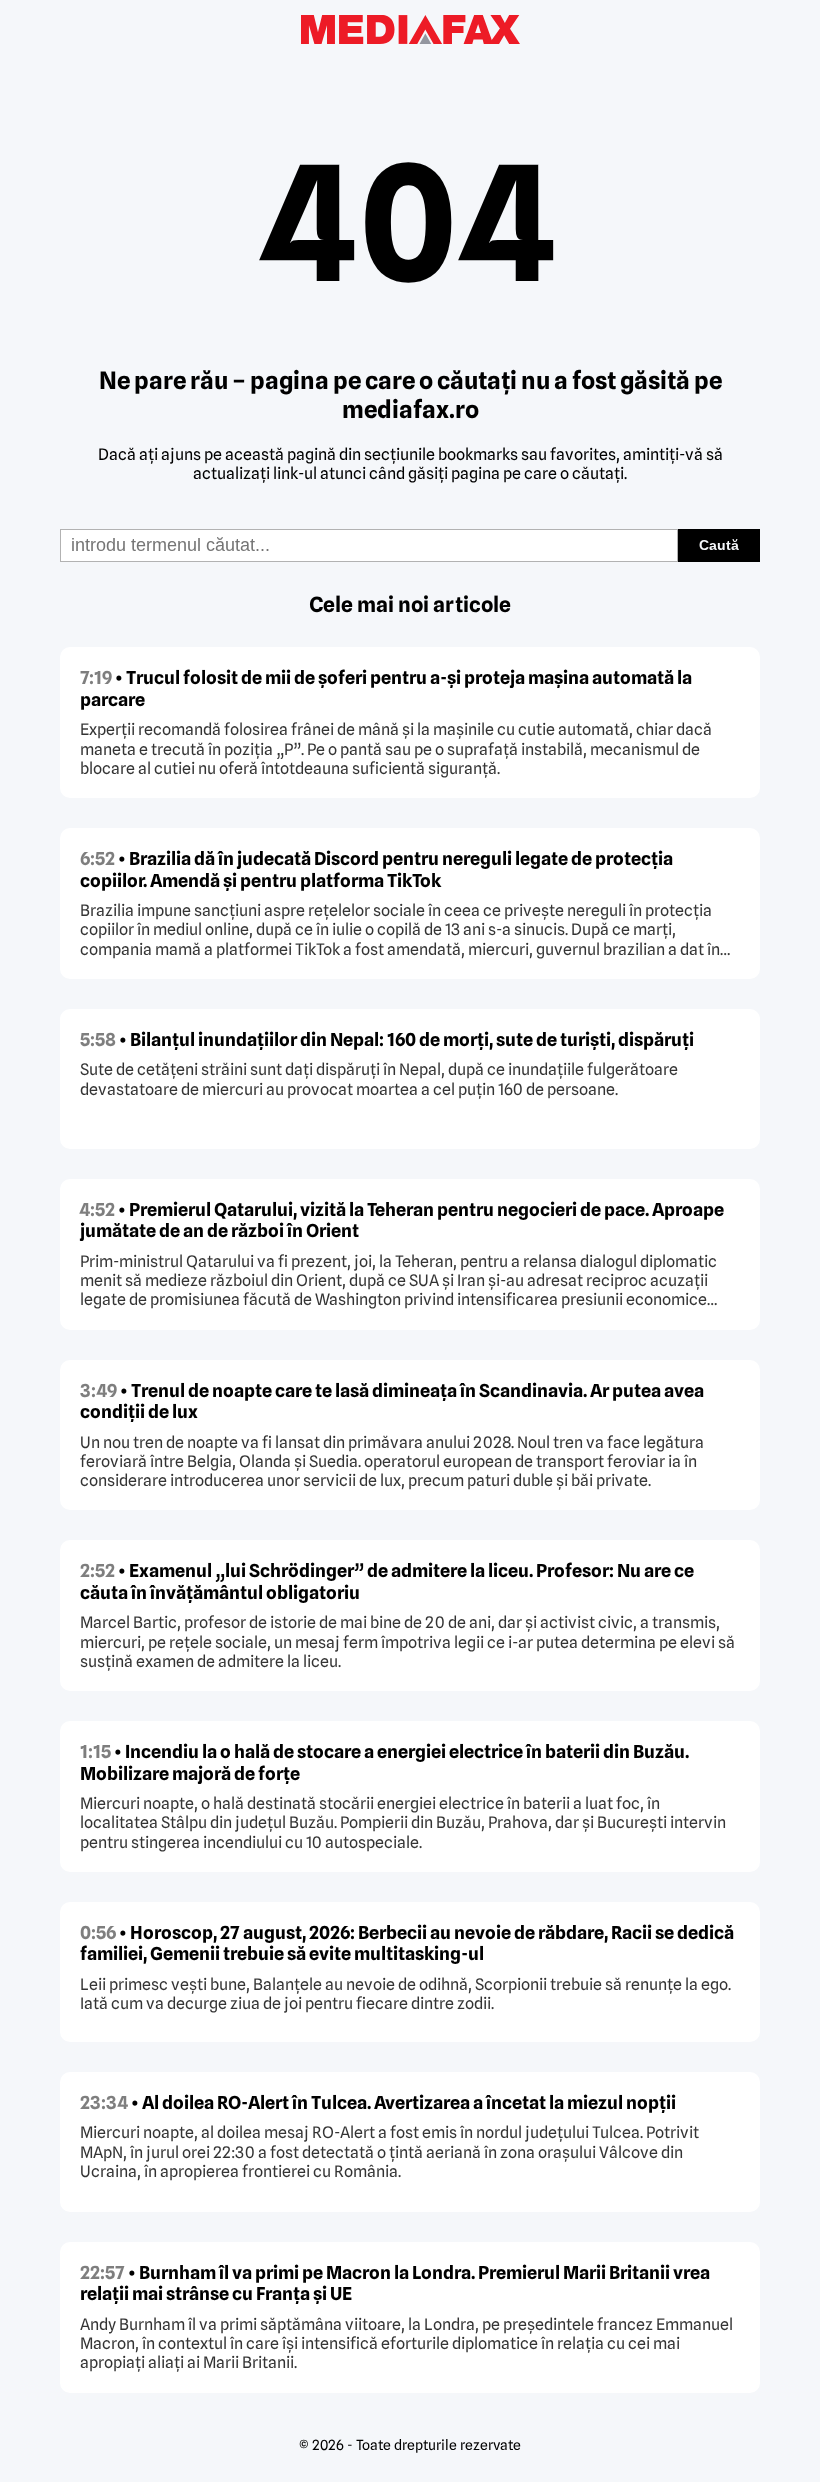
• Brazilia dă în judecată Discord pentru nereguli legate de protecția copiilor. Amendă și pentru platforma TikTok (376, 869)
